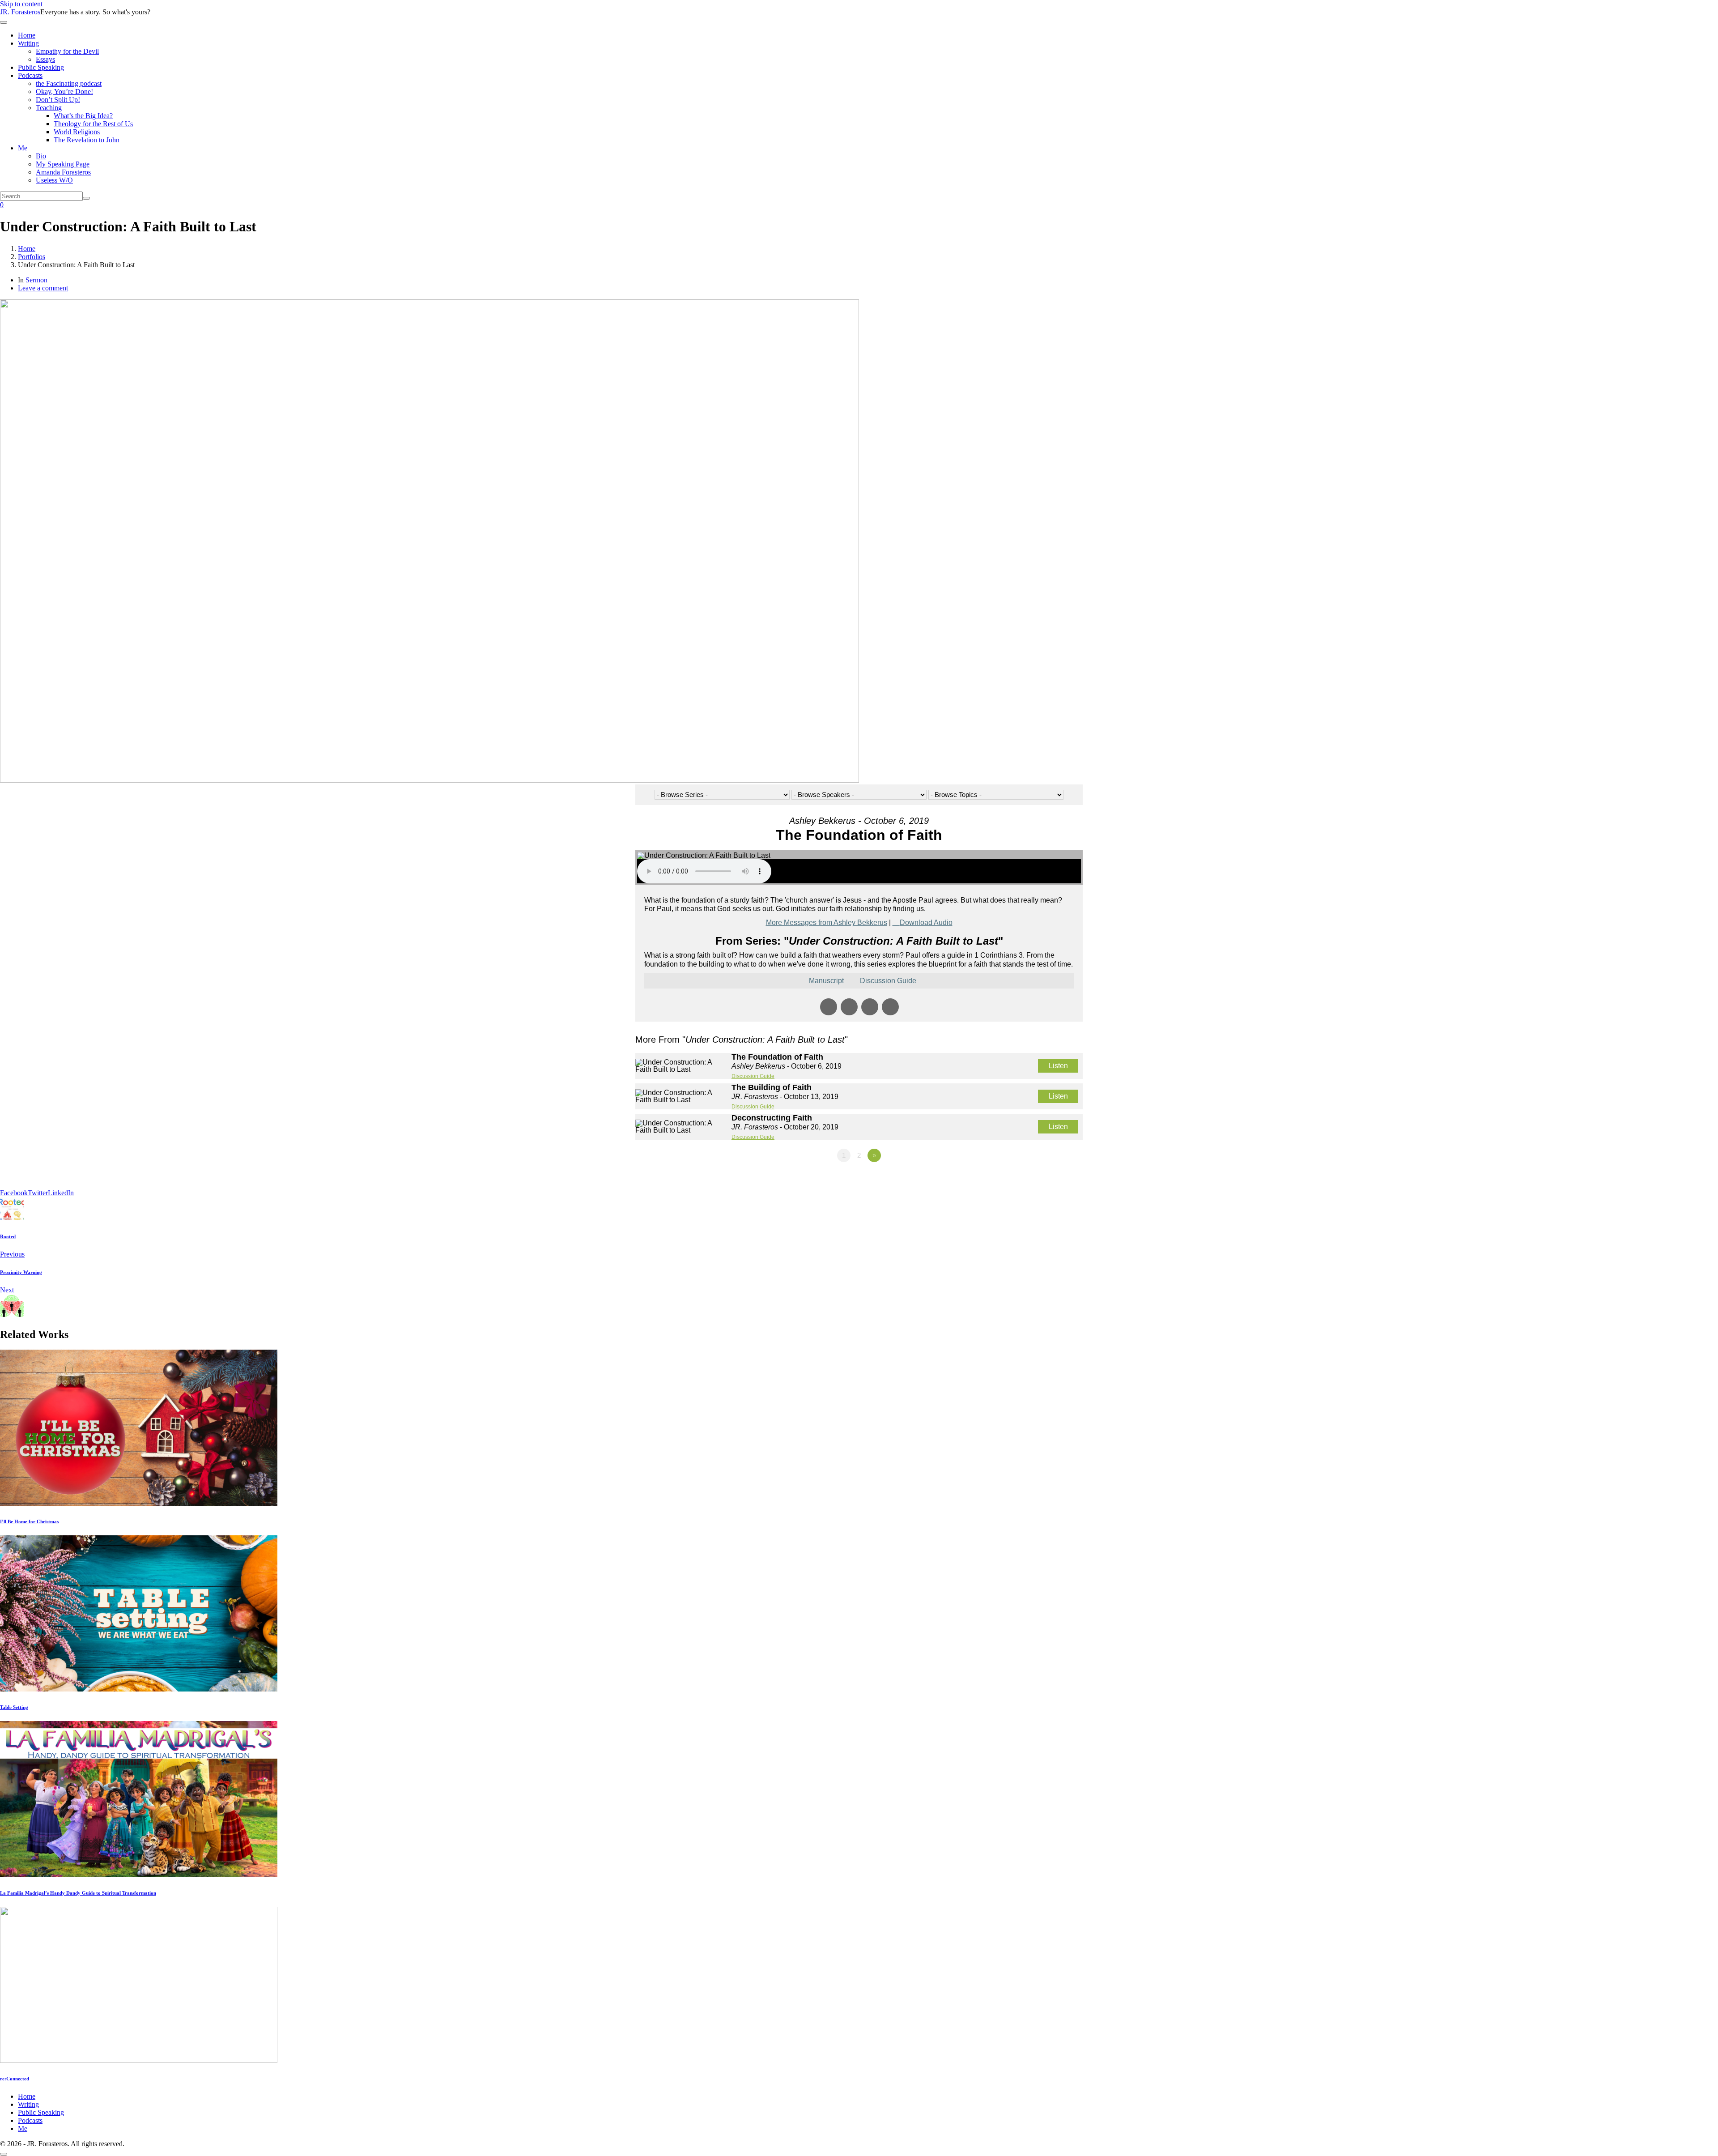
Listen (1058, 1066)
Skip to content (21, 4)
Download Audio (926, 922)
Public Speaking (41, 67)
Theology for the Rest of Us (93, 124)
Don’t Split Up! (58, 100)
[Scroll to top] (4, 2154)
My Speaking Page (63, 164)
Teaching (49, 108)
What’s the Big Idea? (83, 116)
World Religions (77, 132)
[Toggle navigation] (4, 22)
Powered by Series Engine (1050, 1180)
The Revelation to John (87, 140)
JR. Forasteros (20, 12)
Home (27, 35)
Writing (28, 43)
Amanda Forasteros (63, 172)
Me (23, 148)
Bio (41, 156)
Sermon (36, 280)
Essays (45, 59)
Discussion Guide (753, 1076)
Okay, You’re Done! (64, 92)
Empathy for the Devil (67, 51)
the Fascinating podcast (69, 83)
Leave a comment (43, 288)
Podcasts (30, 75)
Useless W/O (54, 180)
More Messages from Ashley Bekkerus (827, 922)
